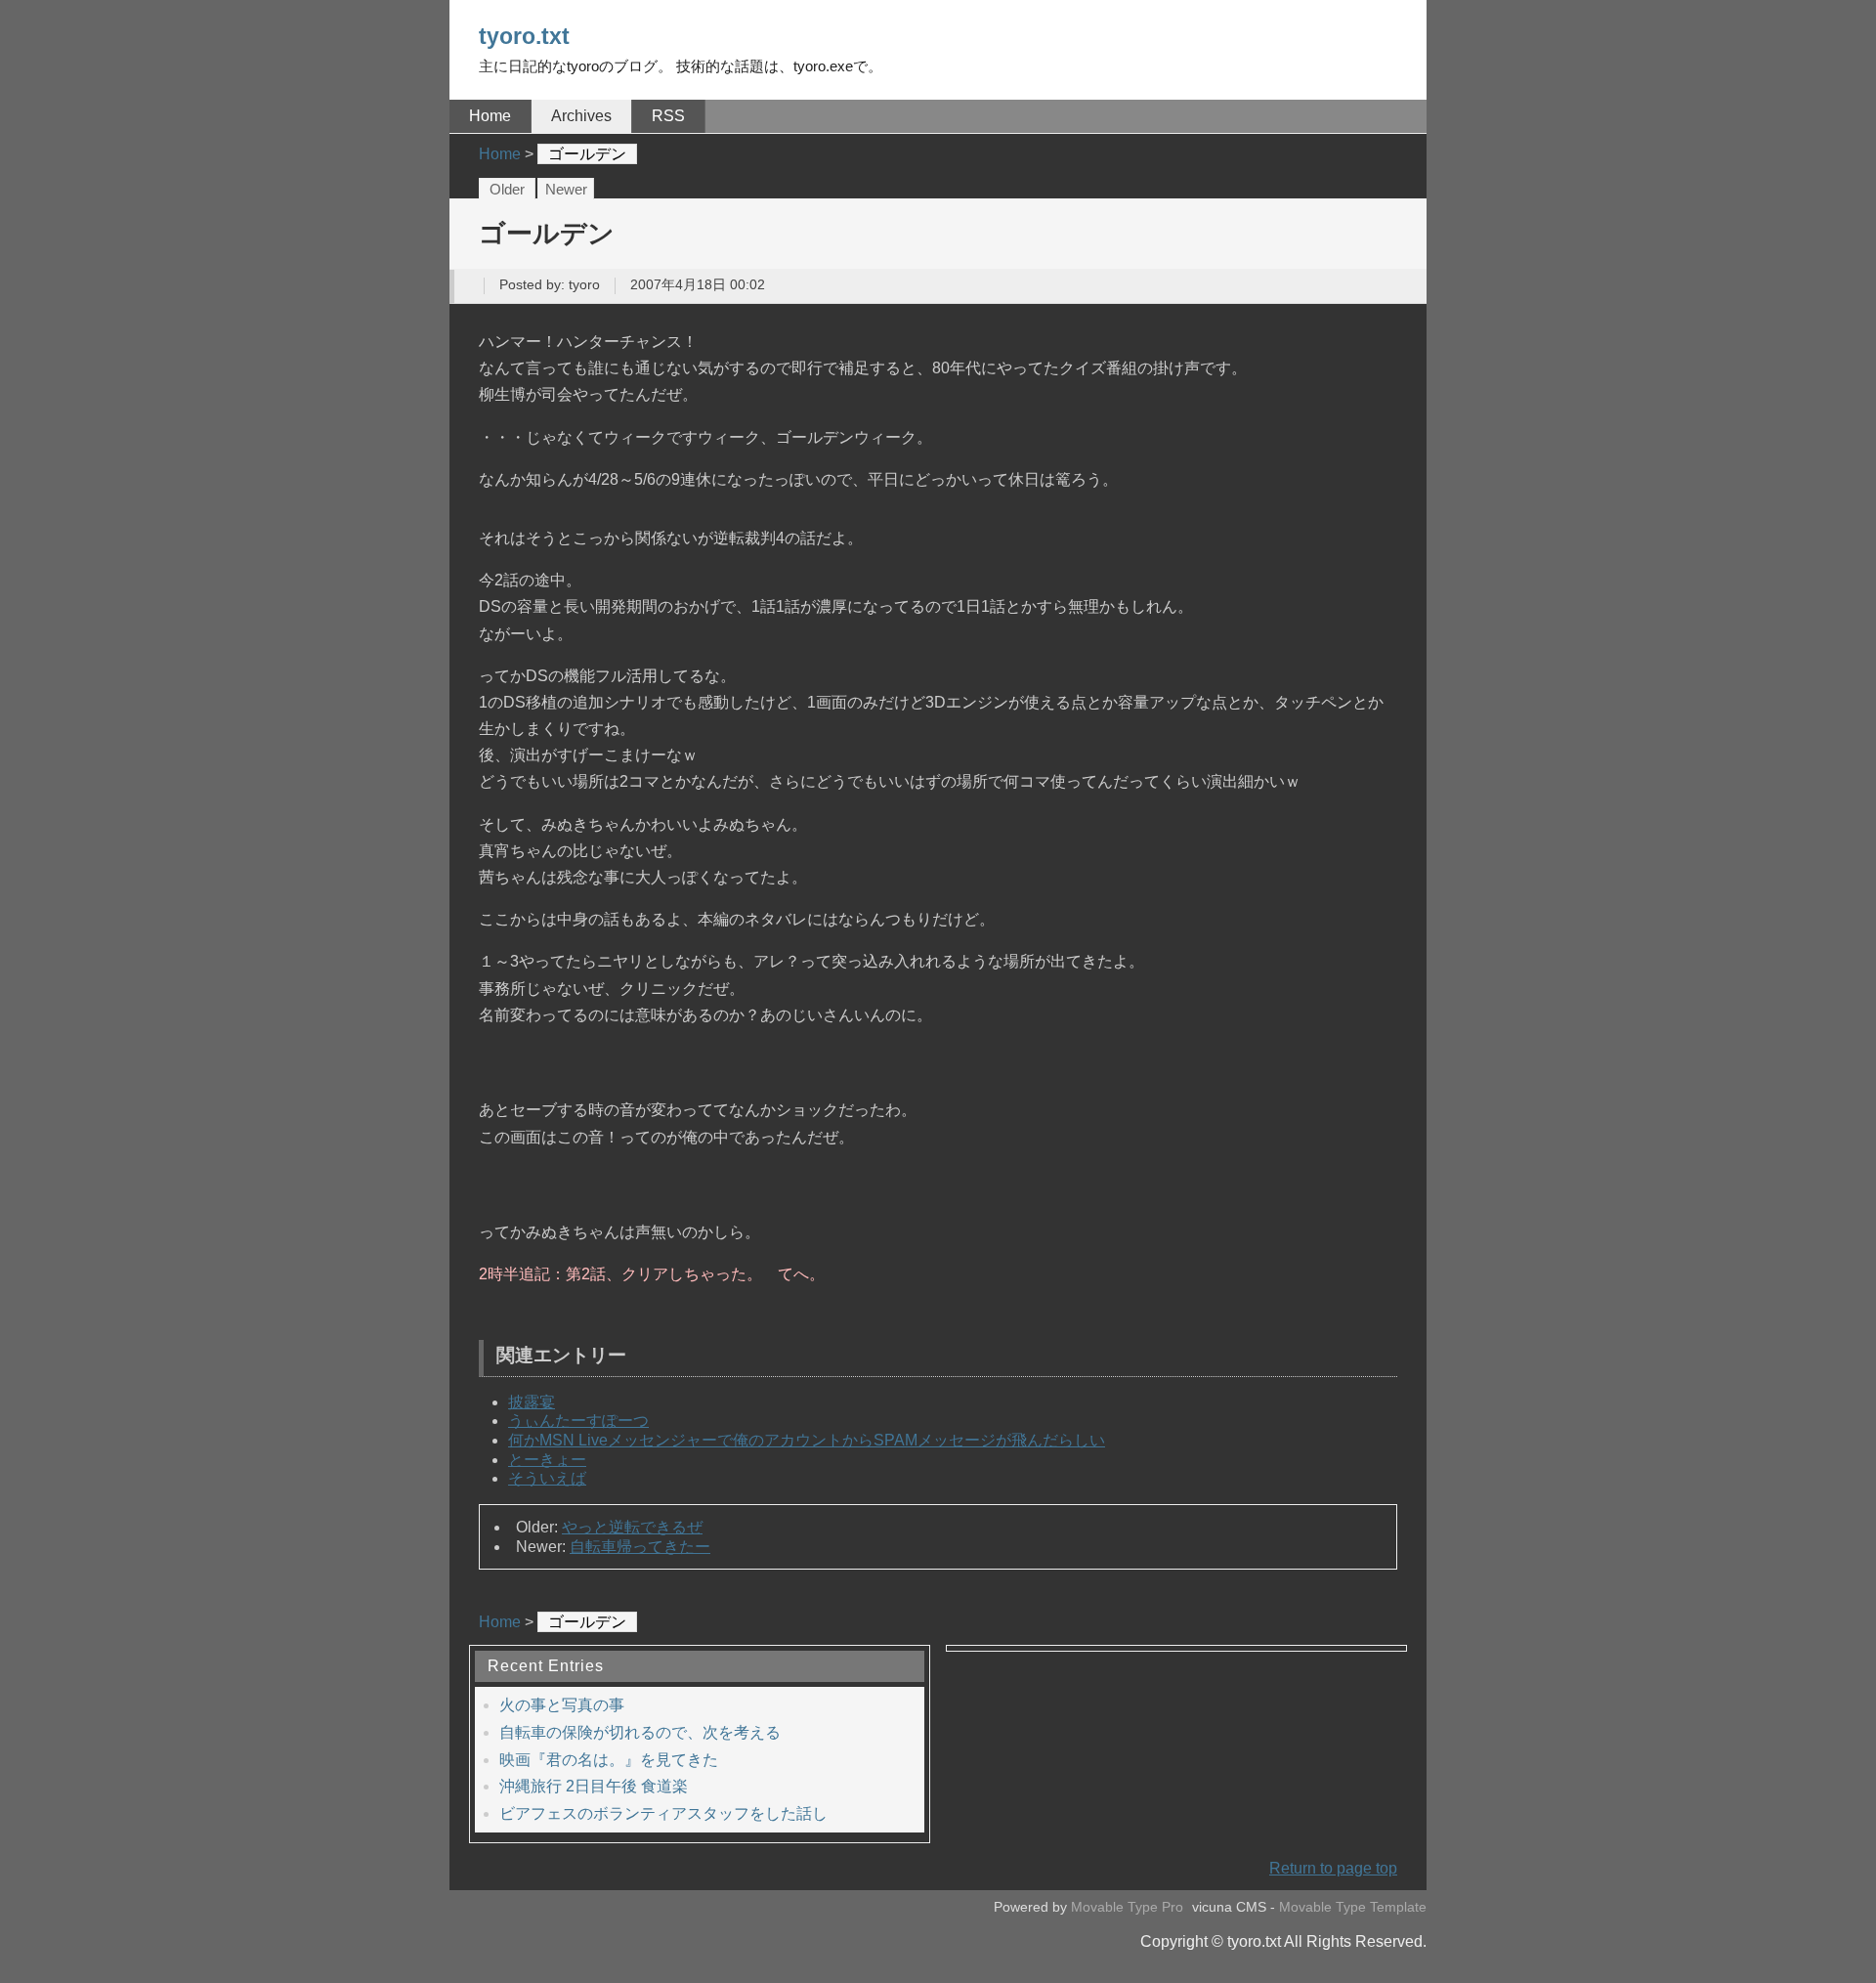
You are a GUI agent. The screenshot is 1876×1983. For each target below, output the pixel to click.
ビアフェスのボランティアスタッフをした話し (663, 1813)
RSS (668, 116)
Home (490, 116)
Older (507, 190)
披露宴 (532, 1402)
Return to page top (1333, 1868)
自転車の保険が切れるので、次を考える (640, 1732)
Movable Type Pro (1127, 1907)
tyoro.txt (524, 36)
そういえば (547, 1478)
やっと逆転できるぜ (632, 1527)
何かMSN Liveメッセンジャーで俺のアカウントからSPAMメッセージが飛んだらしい (807, 1440)
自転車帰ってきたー (640, 1547)
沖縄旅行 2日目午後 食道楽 (594, 1786)
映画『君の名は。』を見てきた (609, 1760)
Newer (566, 190)
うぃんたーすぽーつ (578, 1421)
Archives (581, 116)
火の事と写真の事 (562, 1705)
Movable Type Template (1353, 1907)
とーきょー (547, 1460)
